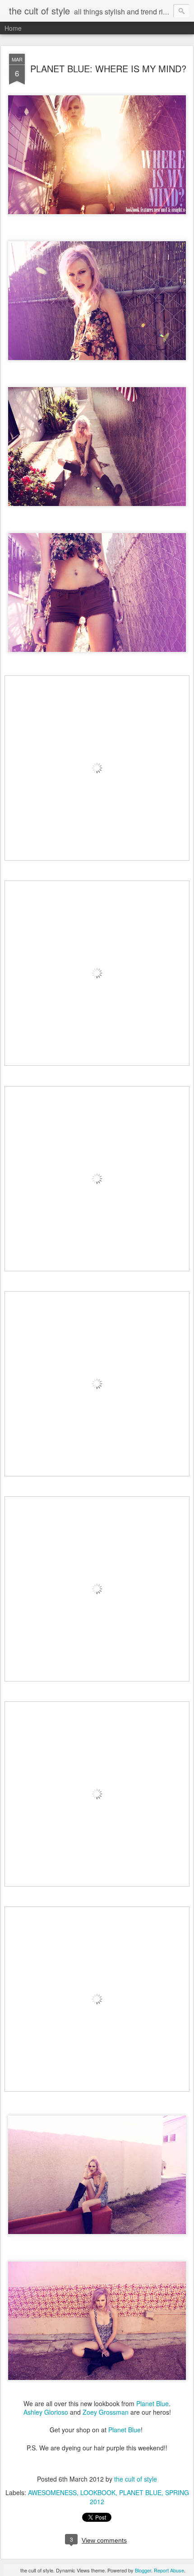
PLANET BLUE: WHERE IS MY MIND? (108, 68)
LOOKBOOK (98, 2492)
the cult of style (136, 2479)
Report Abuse (169, 2570)
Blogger (143, 2570)
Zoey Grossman (106, 2412)
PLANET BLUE (140, 2492)
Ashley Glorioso (46, 2412)
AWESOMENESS (52, 2492)
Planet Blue (152, 2403)
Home (13, 28)
